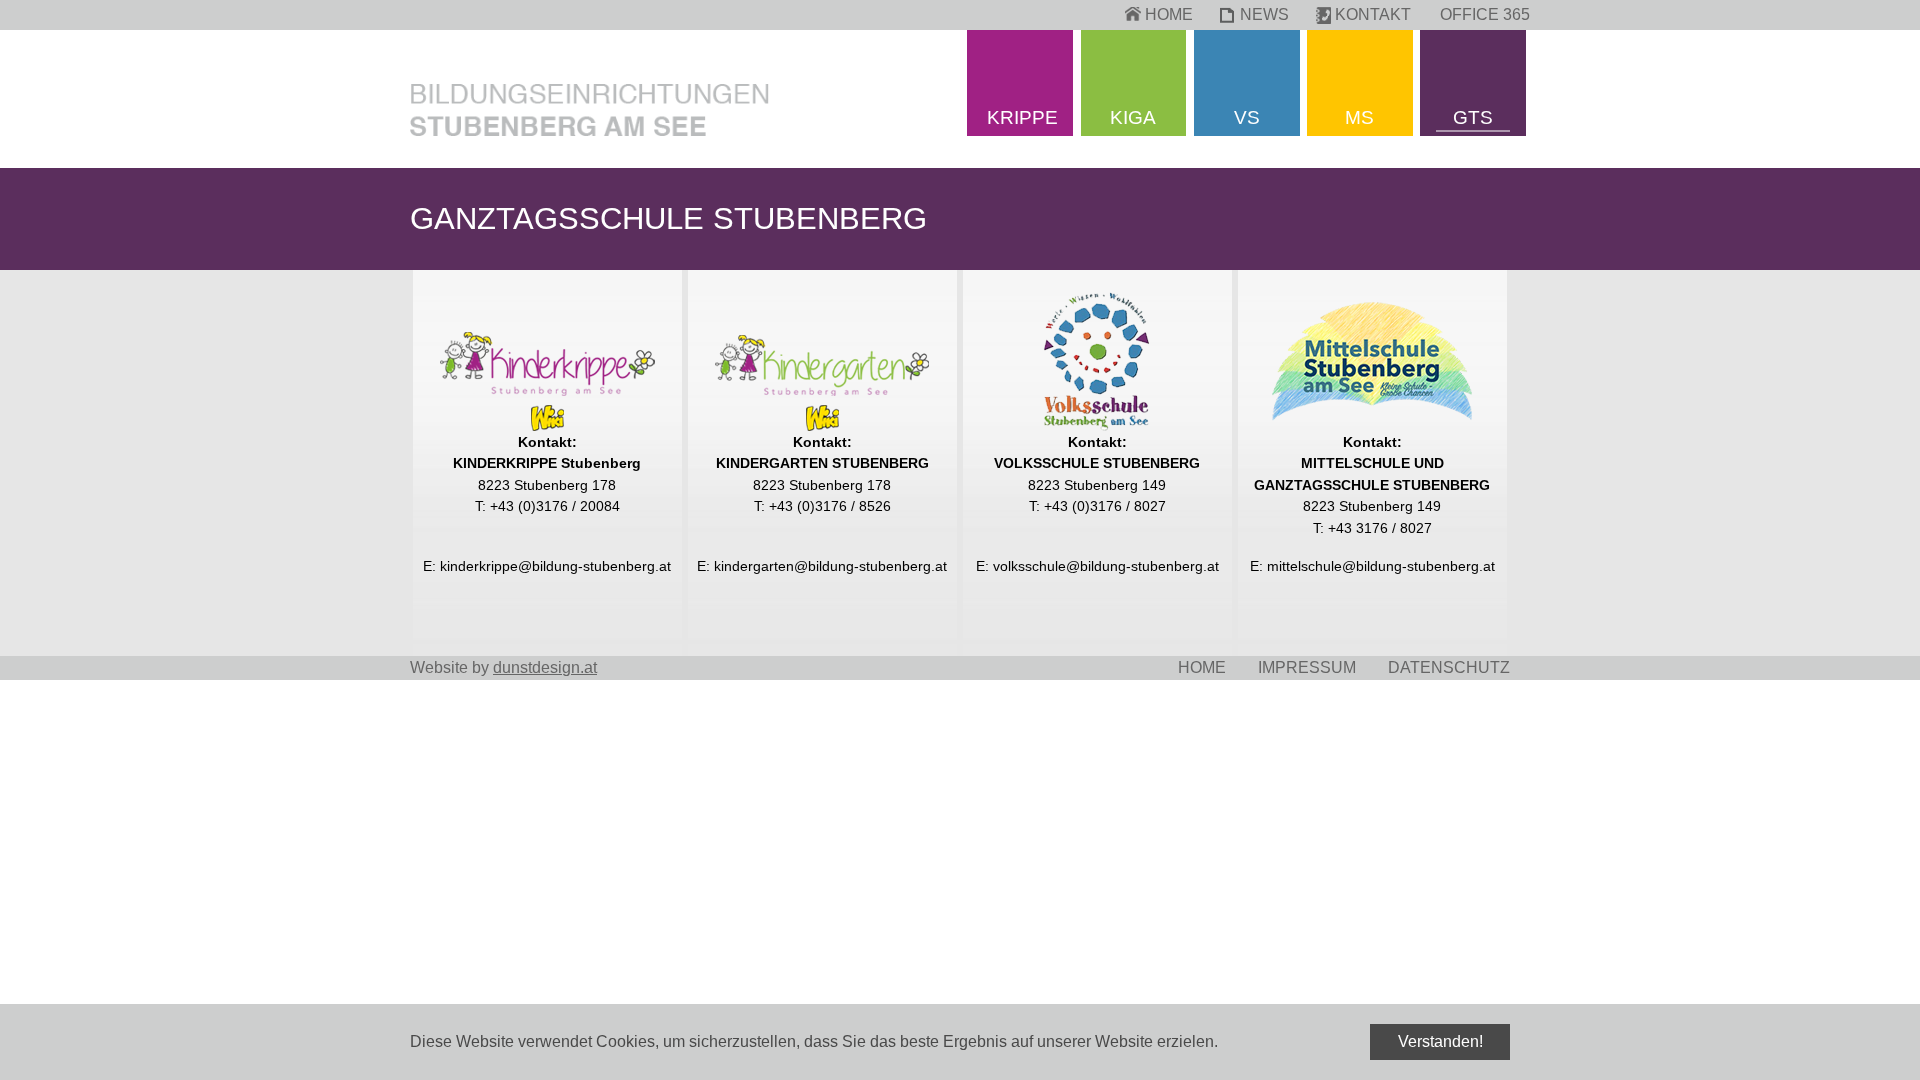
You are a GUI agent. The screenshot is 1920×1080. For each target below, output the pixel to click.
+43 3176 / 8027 (1380, 528)
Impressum (1307, 667)
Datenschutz (1449, 667)
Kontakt (1373, 14)
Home (1169, 14)
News (1264, 14)
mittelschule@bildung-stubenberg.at (1381, 566)
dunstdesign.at (545, 667)
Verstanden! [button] (1440, 1041)
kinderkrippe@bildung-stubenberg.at (555, 566)
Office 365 (1485, 14)
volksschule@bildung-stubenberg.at (1106, 566)
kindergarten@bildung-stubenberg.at (830, 566)
